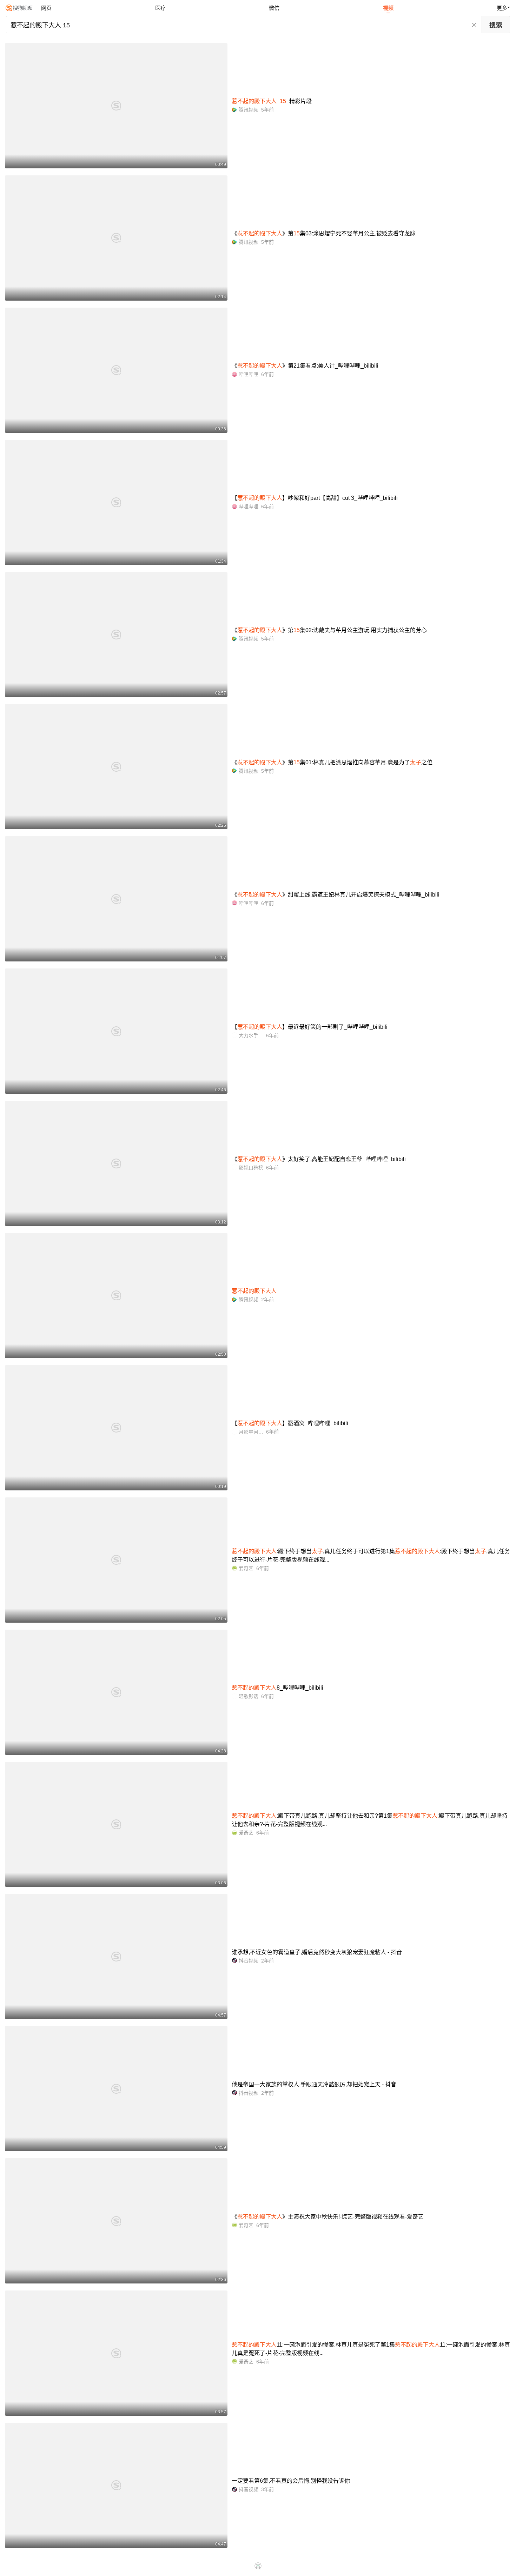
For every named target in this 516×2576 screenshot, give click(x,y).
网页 (46, 8)
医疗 (160, 8)
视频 (388, 8)
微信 (274, 8)
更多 (502, 8)
